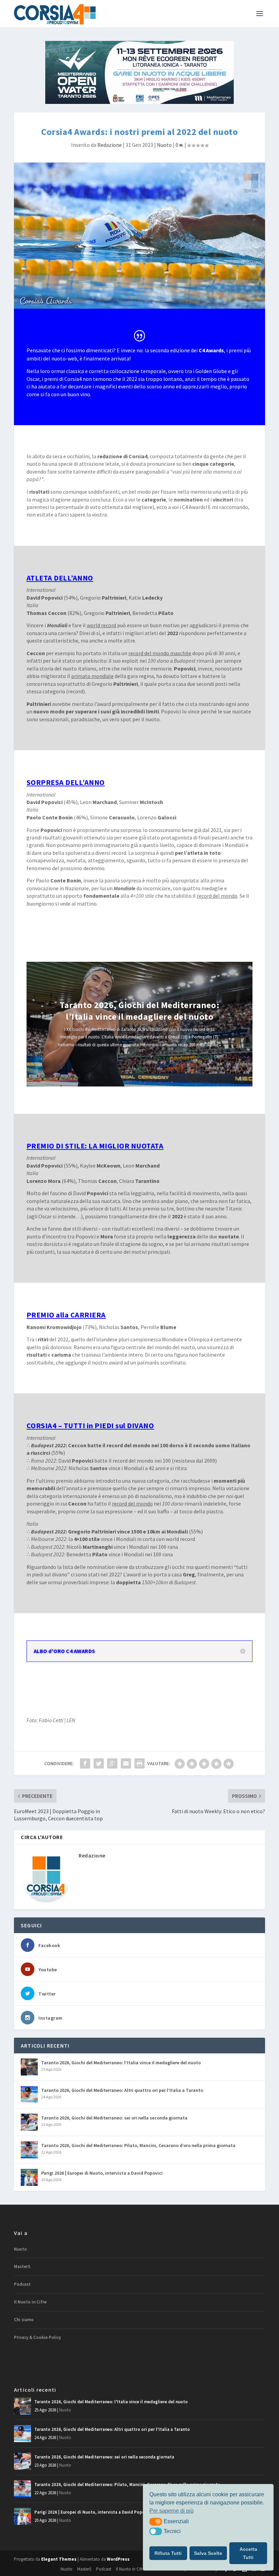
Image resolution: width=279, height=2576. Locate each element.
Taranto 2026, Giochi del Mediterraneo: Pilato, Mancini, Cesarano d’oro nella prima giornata (138, 2145)
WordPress (118, 2559)
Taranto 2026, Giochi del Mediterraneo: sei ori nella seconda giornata (114, 2118)
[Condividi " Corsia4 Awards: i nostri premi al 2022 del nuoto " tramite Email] (126, 1763)
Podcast (22, 2284)
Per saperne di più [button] (171, 2511)
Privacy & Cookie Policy (37, 2337)
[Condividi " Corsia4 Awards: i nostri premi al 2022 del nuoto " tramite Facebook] (85, 1763)
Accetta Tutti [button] (248, 2553)
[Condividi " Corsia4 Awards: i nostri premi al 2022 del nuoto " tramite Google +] (112, 1763)
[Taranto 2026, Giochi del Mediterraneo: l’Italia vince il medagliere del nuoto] (29, 2067)
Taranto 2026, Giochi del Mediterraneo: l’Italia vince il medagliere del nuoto (139, 1011)
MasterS (22, 2266)
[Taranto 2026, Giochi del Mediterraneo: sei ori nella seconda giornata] (29, 2122)
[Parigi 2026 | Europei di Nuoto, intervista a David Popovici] (29, 2177)
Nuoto (164, 145)
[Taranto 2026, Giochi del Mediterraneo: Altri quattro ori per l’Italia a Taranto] (29, 2095)
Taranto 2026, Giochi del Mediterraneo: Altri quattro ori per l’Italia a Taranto (122, 2090)
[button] (156, 2521)
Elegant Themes (59, 2559)
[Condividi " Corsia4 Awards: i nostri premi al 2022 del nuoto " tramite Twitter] (99, 1763)
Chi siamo (24, 2320)
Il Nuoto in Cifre (30, 2302)
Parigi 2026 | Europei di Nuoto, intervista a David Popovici (102, 2173)
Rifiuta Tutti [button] (168, 2553)
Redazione (110, 145)
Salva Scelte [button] (208, 2553)
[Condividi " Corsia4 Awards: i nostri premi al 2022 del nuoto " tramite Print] (139, 1763)
